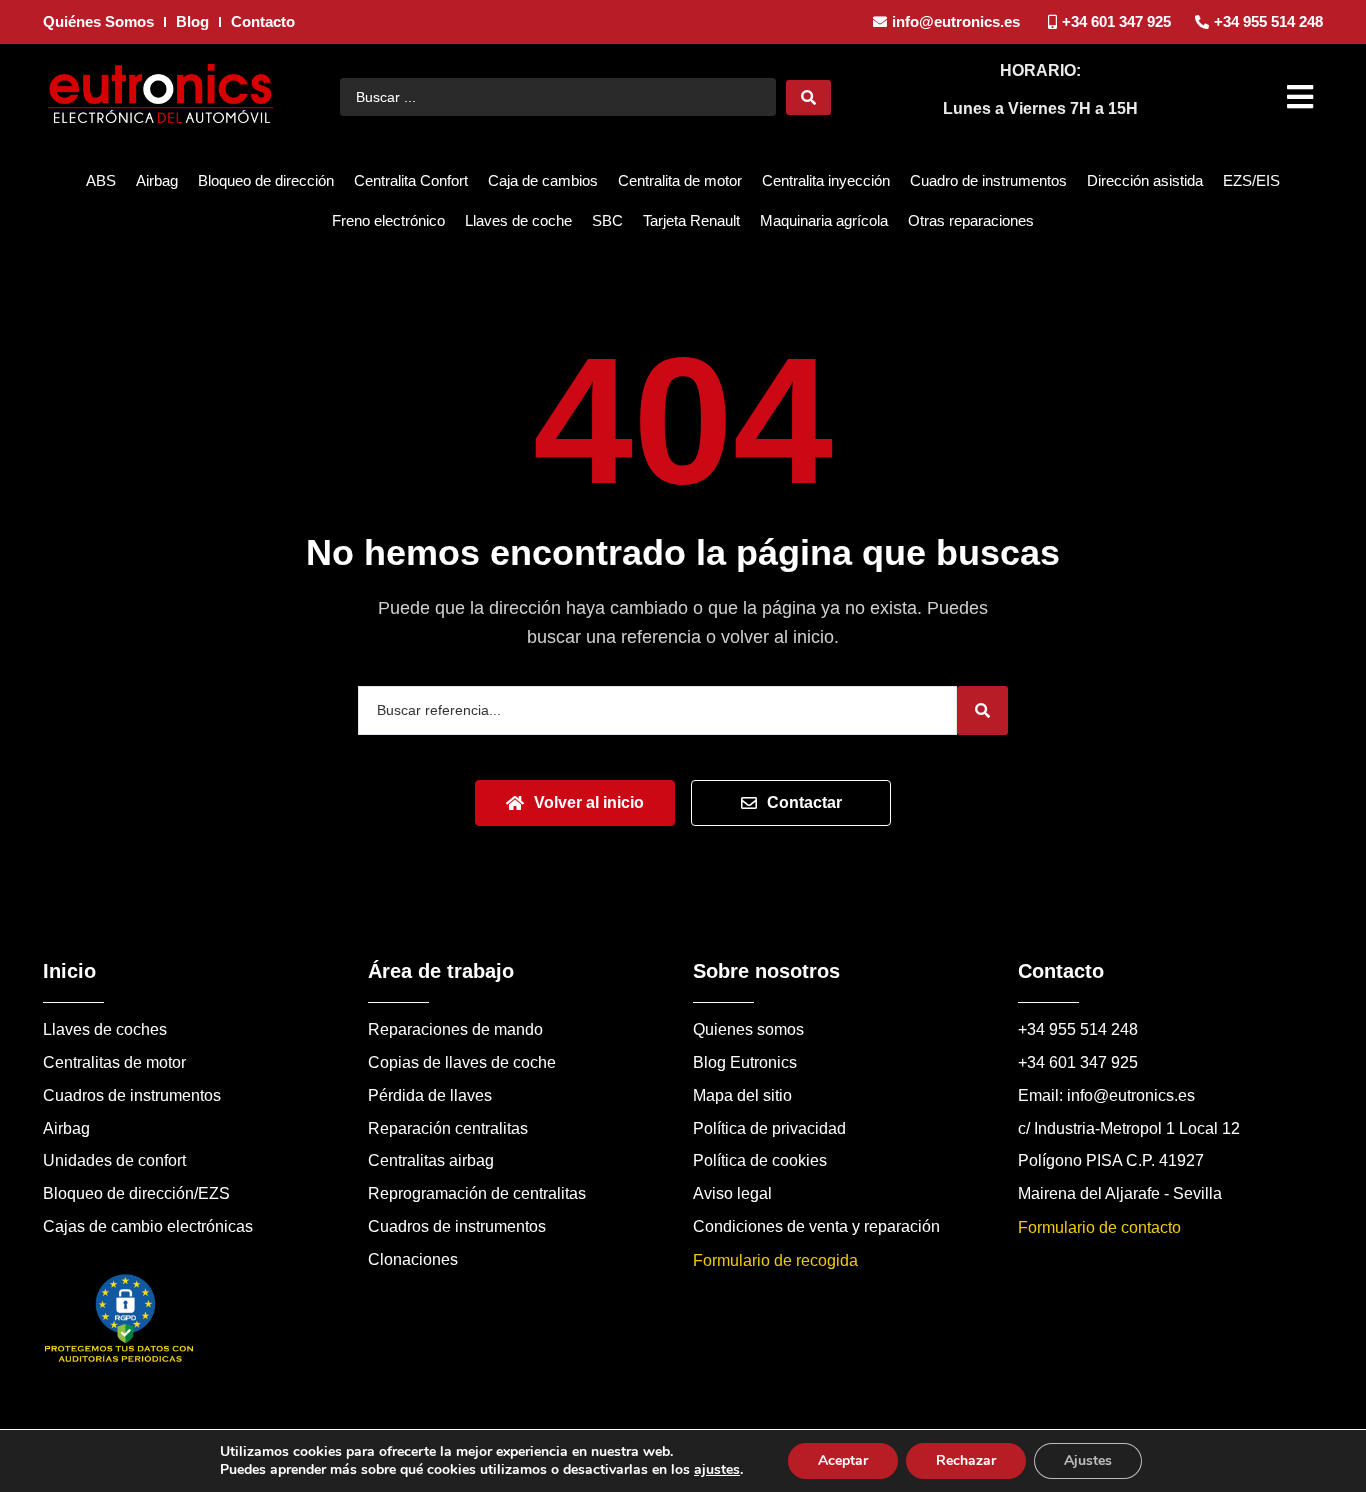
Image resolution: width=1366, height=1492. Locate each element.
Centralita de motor (680, 180)
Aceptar (843, 1460)
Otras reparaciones (971, 220)
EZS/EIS (1251, 180)
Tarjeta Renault (691, 220)
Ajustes (1088, 1460)
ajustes (717, 1470)
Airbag (157, 180)
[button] (1302, 97)
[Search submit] (808, 97)
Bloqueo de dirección (266, 180)
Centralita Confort (411, 180)
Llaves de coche (518, 220)
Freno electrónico (388, 220)
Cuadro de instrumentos (988, 180)
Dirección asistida (1145, 180)
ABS (101, 180)
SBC (607, 220)
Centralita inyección (826, 180)
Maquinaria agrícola (824, 220)
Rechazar (966, 1460)
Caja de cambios (543, 180)
